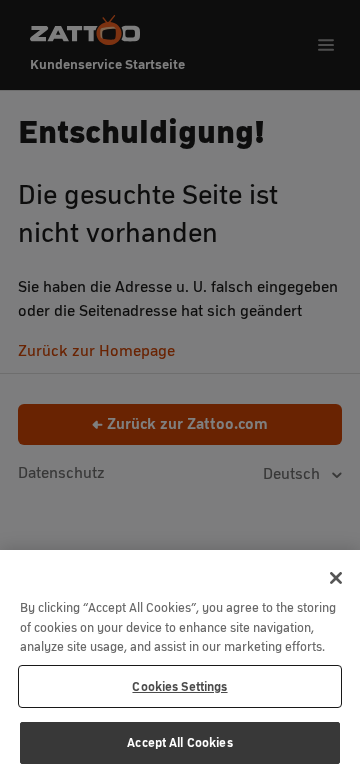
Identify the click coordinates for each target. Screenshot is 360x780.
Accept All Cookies (179, 742)
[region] (180, 665)
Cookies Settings (179, 686)
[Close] (336, 578)
